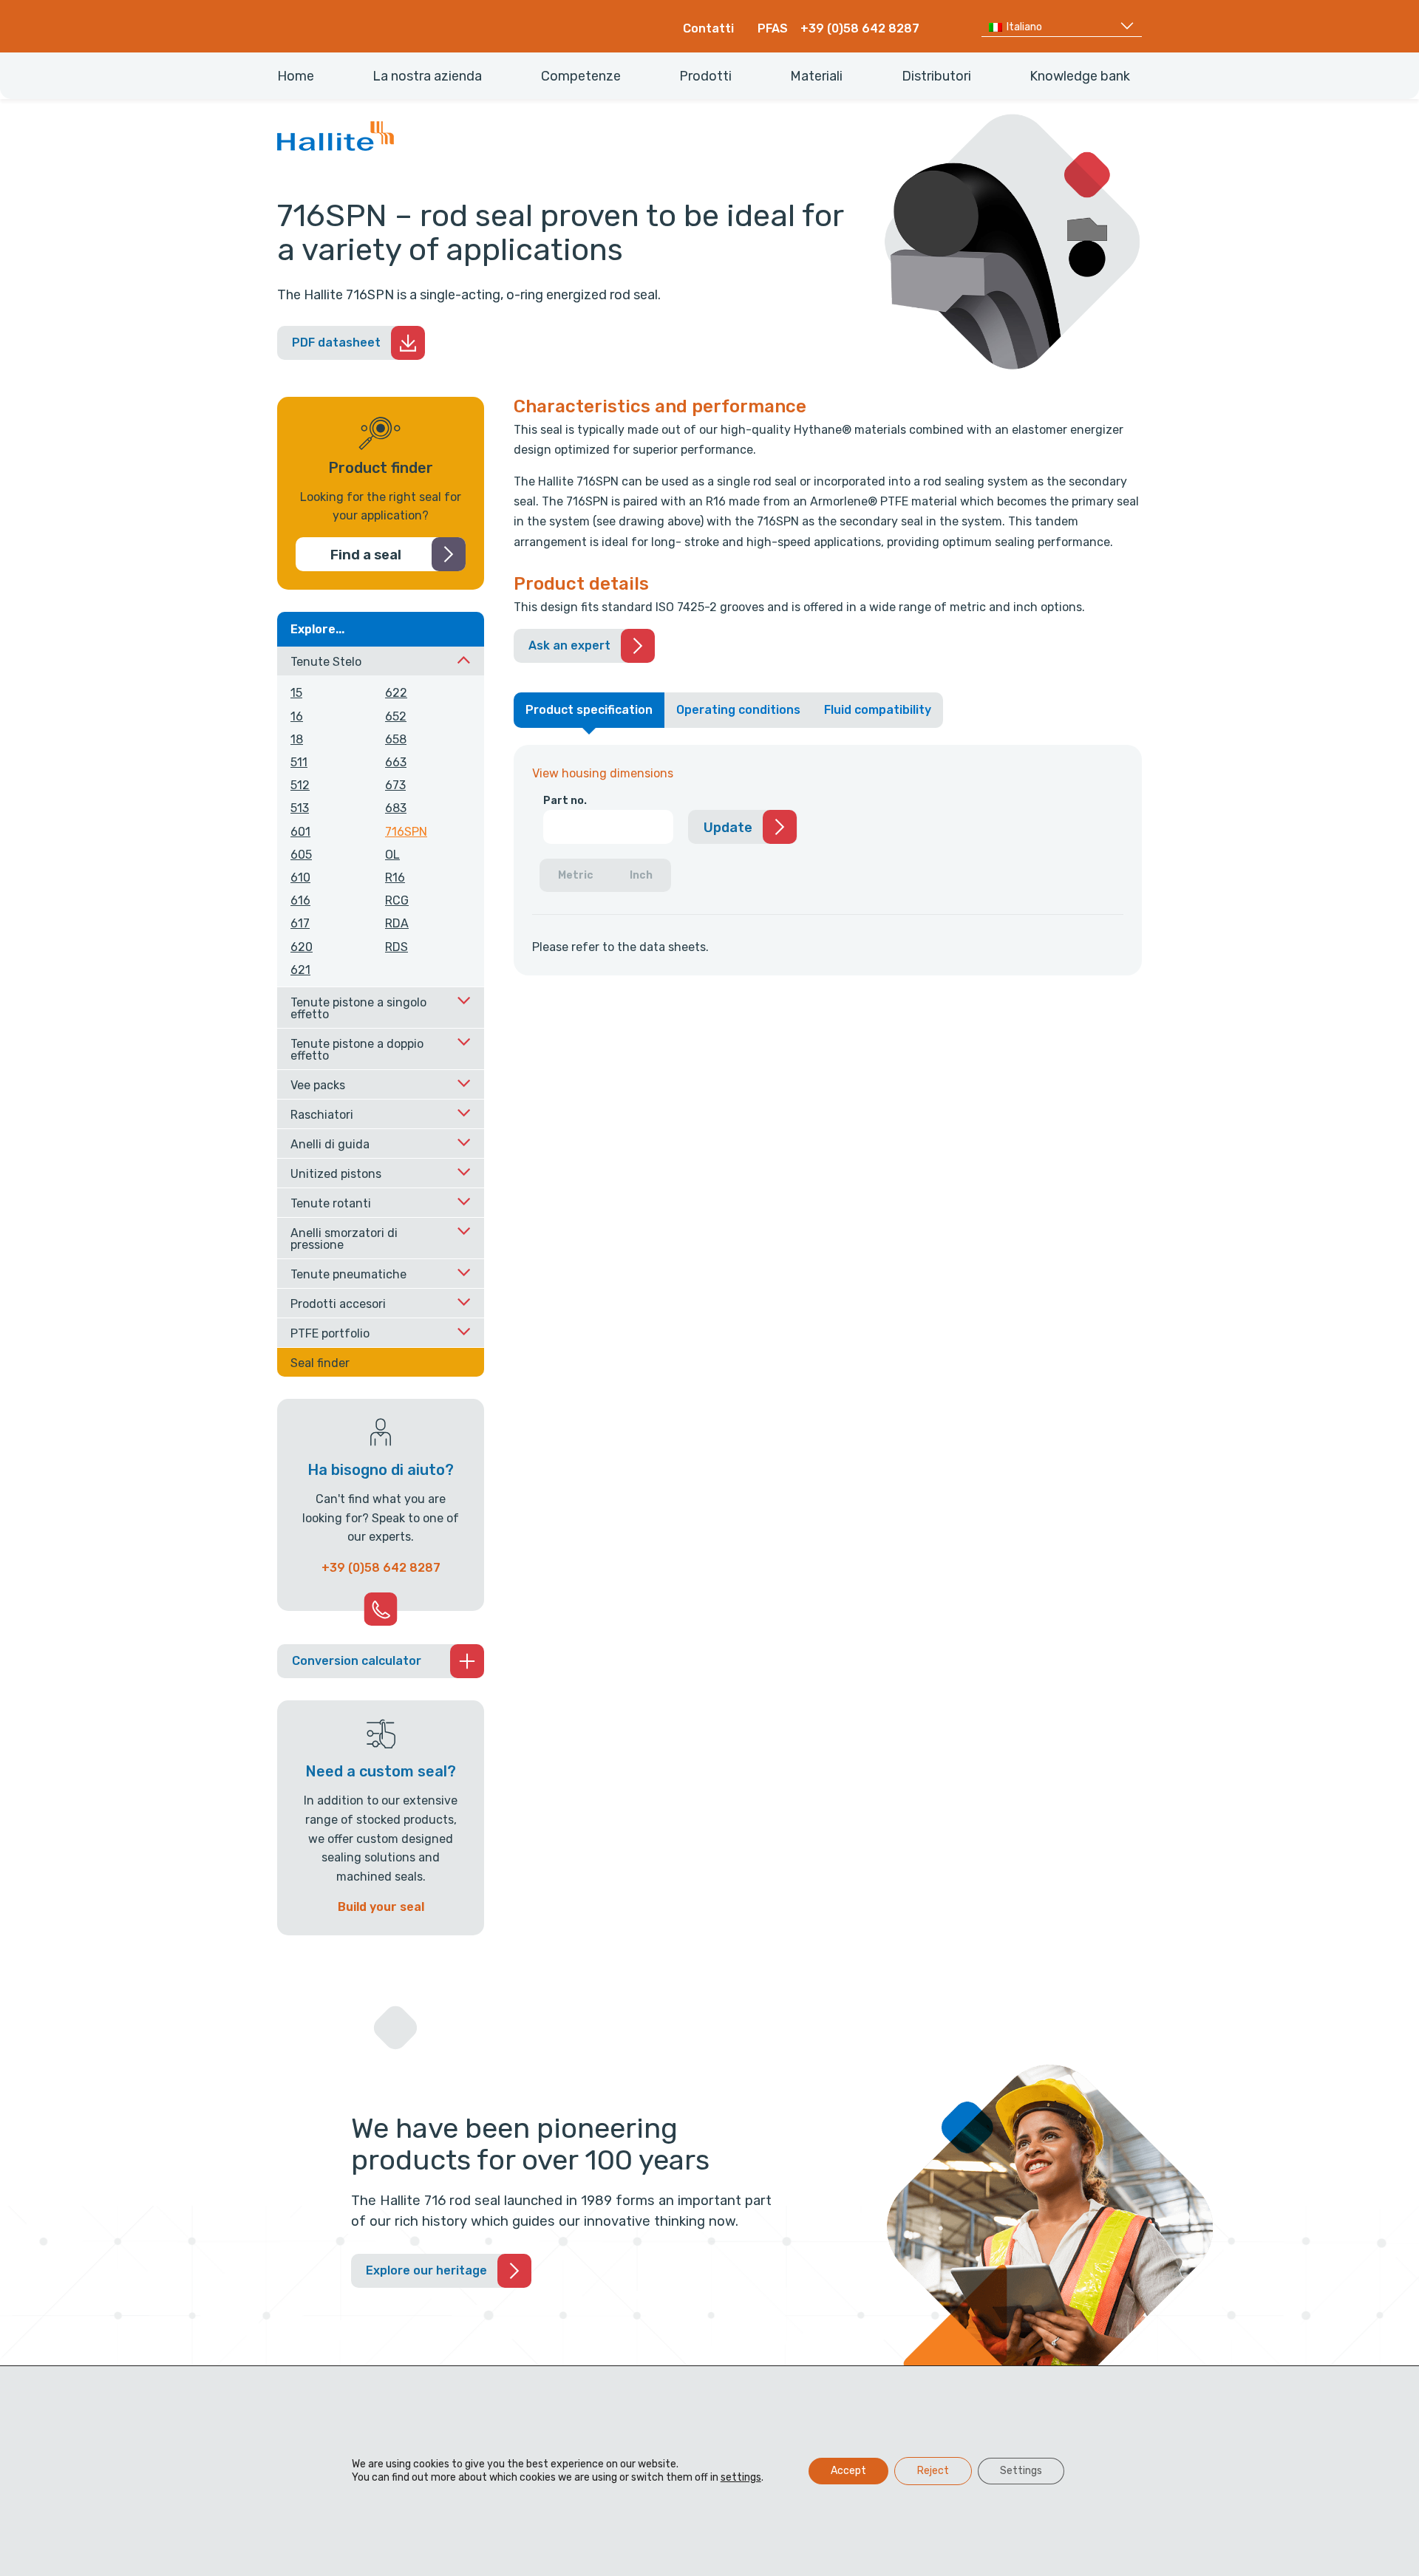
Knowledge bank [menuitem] (1080, 76)
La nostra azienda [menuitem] (427, 76)
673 (395, 785)
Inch (641, 875)
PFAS (773, 28)
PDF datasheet (336, 343)
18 (297, 739)
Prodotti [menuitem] (705, 76)
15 (296, 693)
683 (396, 808)
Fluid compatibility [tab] (878, 710)
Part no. (565, 801)
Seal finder (320, 1363)
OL (392, 855)
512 (300, 785)
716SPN (406, 832)
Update (728, 828)
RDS (397, 947)
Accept (848, 2471)
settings (741, 2477)
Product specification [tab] (589, 710)
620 (302, 947)
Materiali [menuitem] (816, 76)
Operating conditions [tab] (738, 710)
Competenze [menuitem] (581, 76)
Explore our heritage (426, 2270)
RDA (397, 923)
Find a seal (366, 555)
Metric (576, 875)
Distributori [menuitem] (936, 76)
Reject (933, 2471)
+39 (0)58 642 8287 (860, 28)
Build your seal (381, 1907)
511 (299, 762)
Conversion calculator (357, 1661)
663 (396, 762)
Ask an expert (569, 645)
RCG (397, 900)
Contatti (708, 28)
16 (297, 716)
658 (396, 739)
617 (300, 923)
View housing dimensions (603, 773)
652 (396, 716)
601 (300, 832)
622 (396, 693)
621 (300, 970)
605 (301, 855)
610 (300, 878)
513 (300, 808)
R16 (395, 878)
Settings (1021, 2471)
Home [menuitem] (296, 76)
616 (300, 900)
